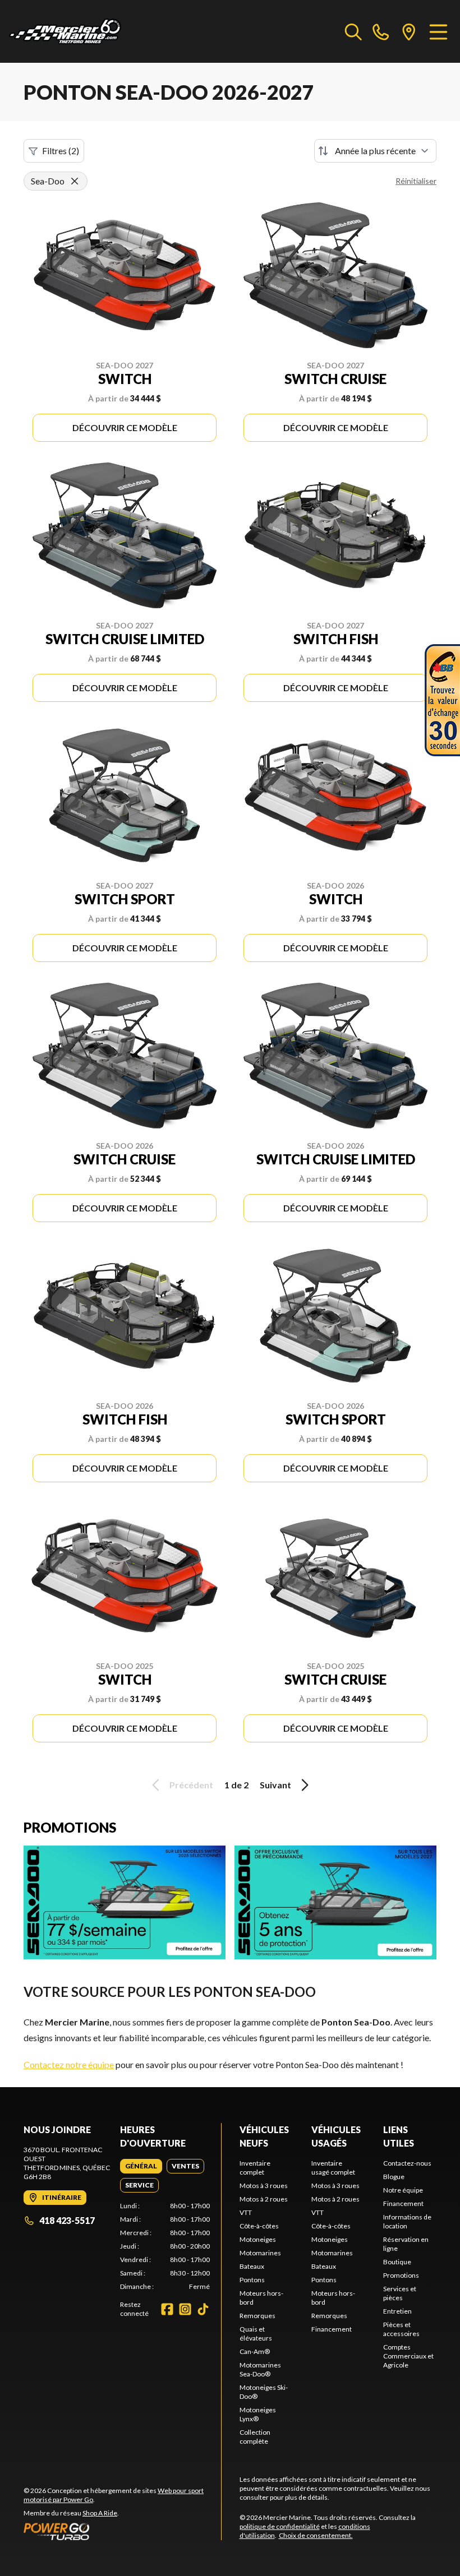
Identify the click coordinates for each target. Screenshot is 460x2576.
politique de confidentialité (280, 2526)
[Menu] (438, 31)
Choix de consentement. (316, 2535)
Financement (332, 2329)
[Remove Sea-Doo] (75, 181)
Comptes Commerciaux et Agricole (408, 2356)
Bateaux (252, 2266)
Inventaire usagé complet (333, 2168)
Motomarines (260, 2253)
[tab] (141, 2166)
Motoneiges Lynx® (258, 2414)
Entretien (397, 2311)
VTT (246, 2212)
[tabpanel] (165, 2246)
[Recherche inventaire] (353, 31)
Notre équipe (403, 2190)
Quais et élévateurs (256, 2334)
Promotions (401, 2275)
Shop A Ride (100, 2513)
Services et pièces (400, 2293)
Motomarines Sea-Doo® (260, 2369)
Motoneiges (258, 2239)
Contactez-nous (407, 2163)
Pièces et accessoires (401, 2329)
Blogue (394, 2177)
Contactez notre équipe (69, 2064)
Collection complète (255, 2437)
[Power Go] (122, 2531)
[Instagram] (185, 2309)
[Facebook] (167, 2309)
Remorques (257, 2316)
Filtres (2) (61, 151)
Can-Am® (255, 2351)
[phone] (381, 31)
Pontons (252, 2280)
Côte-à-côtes (259, 2226)
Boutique (397, 2262)
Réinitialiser (416, 181)
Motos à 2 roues (264, 2199)
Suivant (275, 1785)
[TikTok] (203, 2309)
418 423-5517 (67, 2220)
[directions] (409, 31)
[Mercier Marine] (65, 31)
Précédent (191, 1785)
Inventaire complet (255, 2168)
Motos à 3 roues (264, 2186)
